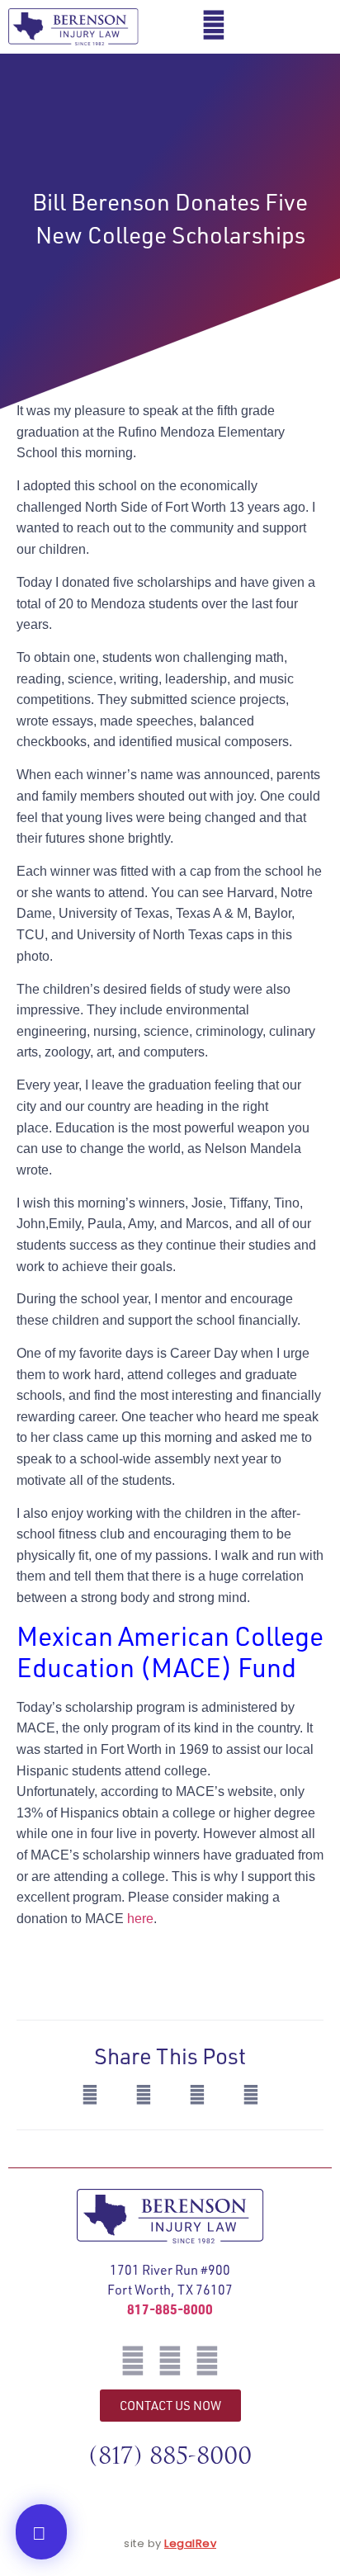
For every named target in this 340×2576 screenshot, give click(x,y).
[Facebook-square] (133, 2361)
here (140, 1919)
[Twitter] (170, 2361)
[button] (311, 27)
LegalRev (190, 2543)
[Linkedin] (207, 2361)
